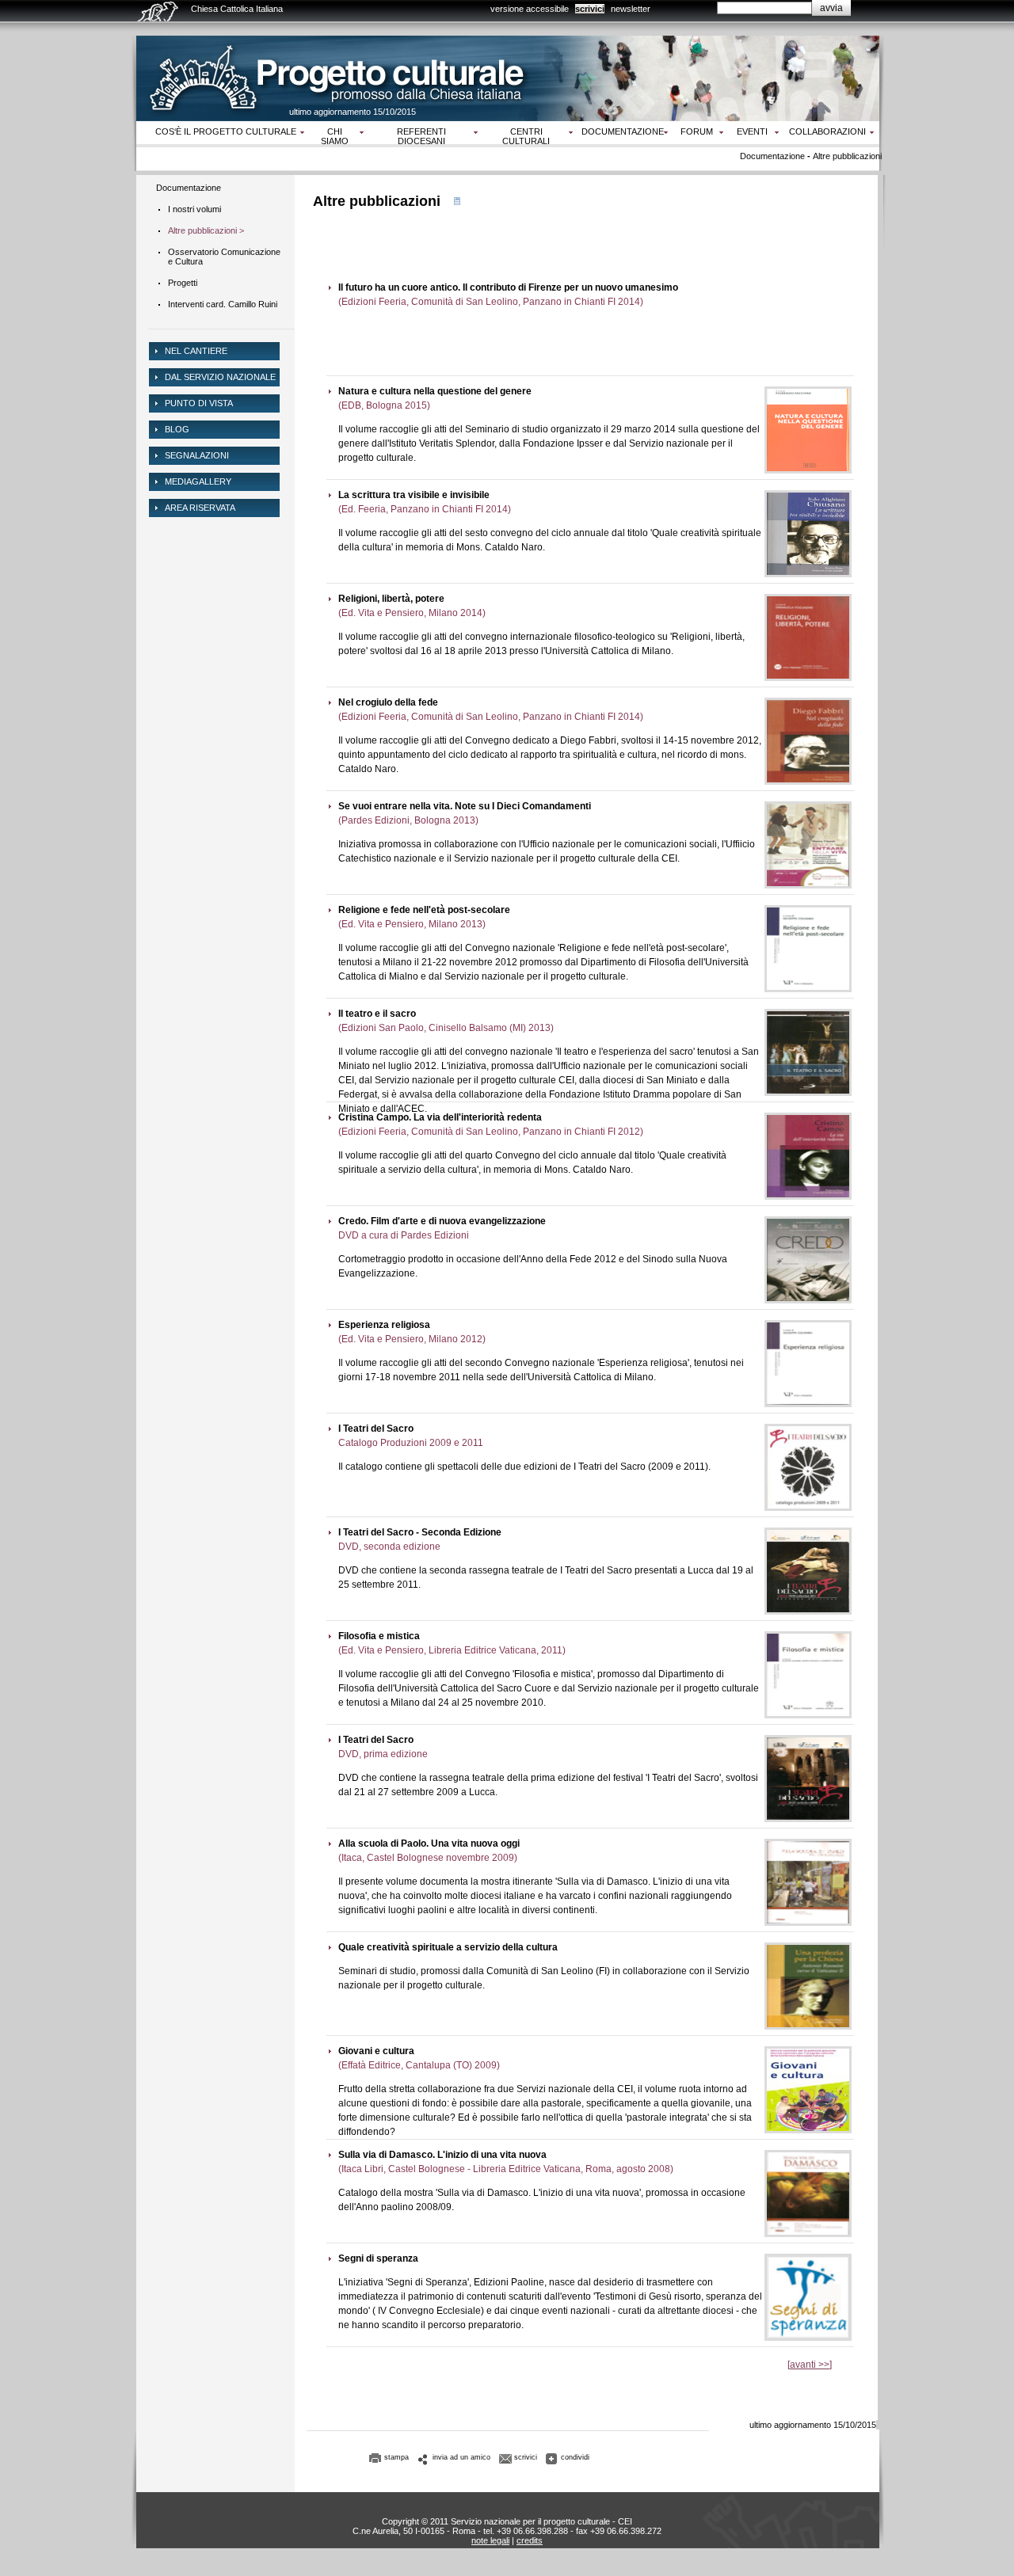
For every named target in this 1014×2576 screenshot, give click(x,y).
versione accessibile (530, 9)
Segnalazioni (197, 455)
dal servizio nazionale (220, 377)
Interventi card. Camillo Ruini (223, 304)
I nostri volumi (194, 209)
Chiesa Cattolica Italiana (237, 9)
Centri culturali (526, 136)
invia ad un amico (461, 2457)
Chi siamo (335, 136)
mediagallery (198, 481)
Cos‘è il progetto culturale (226, 131)
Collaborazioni (827, 131)
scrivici (590, 9)
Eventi (752, 131)
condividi (575, 2457)
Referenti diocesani (421, 136)
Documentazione (623, 131)
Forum (697, 131)
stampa (396, 2457)
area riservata (200, 508)
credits (530, 2540)
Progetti (183, 283)
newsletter (631, 9)
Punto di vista (199, 403)
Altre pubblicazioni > (206, 230)
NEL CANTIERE (196, 351)
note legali (490, 2540)
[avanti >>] (810, 2365)
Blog (177, 429)
